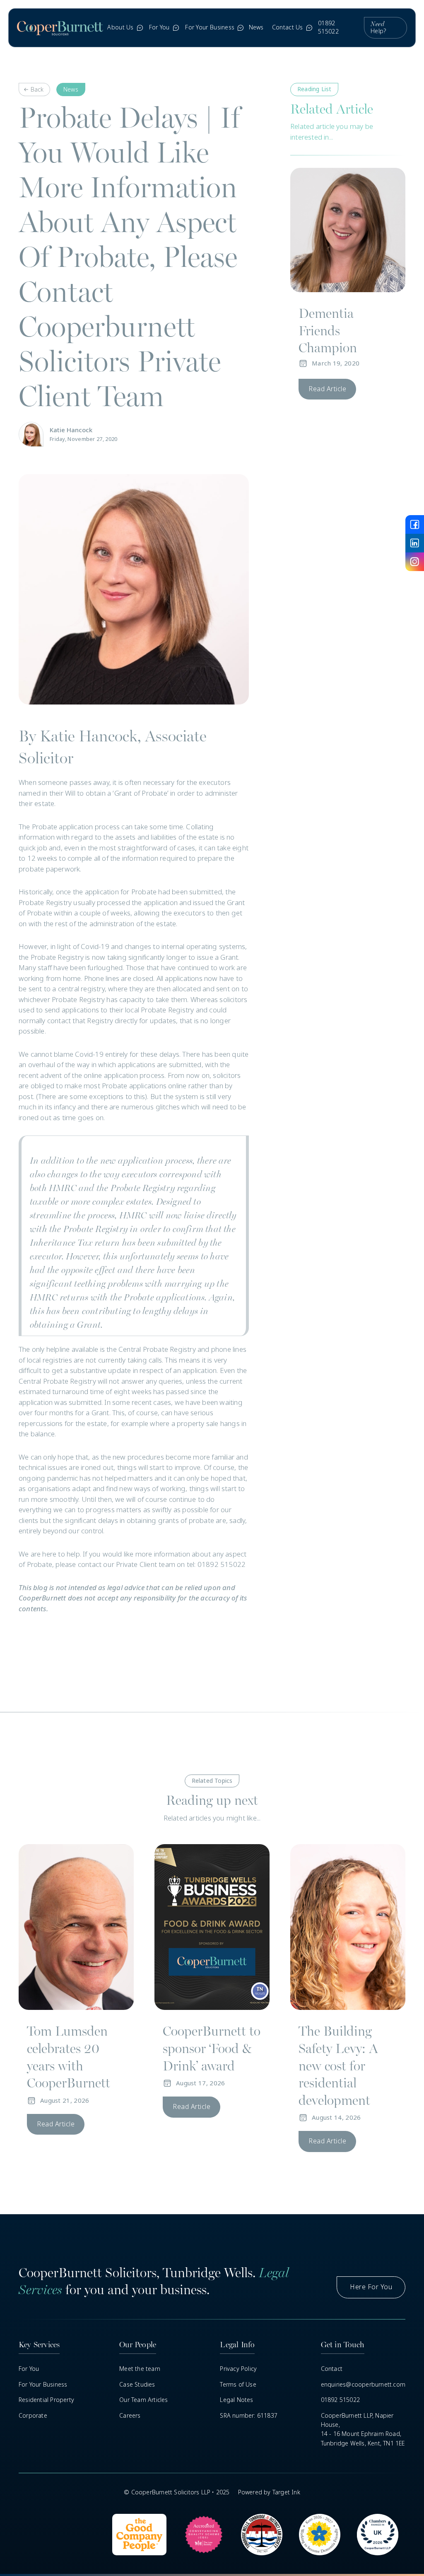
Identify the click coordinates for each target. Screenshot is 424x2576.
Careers (130, 2416)
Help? (378, 28)
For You (29, 2369)
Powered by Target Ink (269, 2492)
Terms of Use (238, 2385)
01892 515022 (328, 27)
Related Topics (212, 1781)
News (256, 27)
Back (37, 90)
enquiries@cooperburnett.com (363, 2385)
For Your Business (43, 2385)
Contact (332, 2369)
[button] (124, 28)
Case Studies (137, 2385)
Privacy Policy (238, 2369)
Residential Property (46, 2400)
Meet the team (140, 2369)
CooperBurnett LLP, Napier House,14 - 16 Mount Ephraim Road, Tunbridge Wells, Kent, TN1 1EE (363, 2430)
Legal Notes (236, 2400)
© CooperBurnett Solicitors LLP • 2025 (177, 2492)
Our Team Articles (143, 2400)
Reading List (314, 89)
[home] (60, 28)
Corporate (33, 2416)
